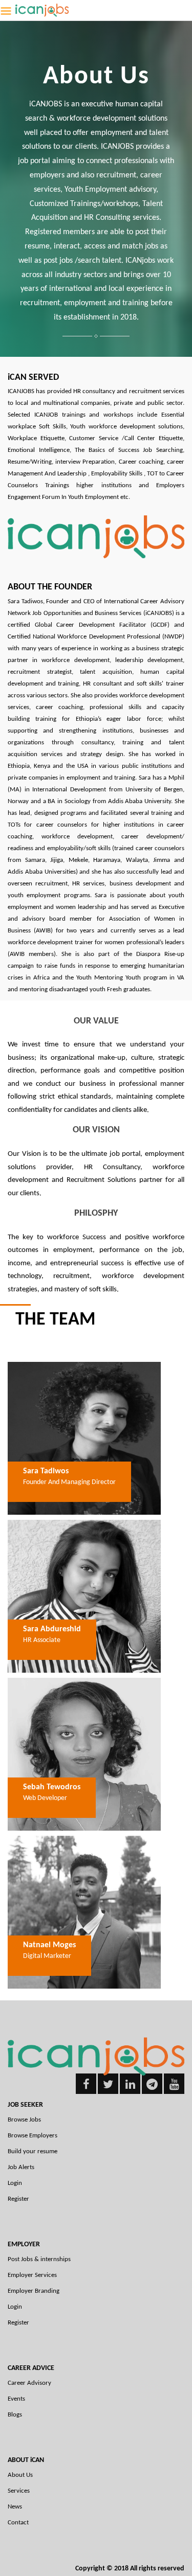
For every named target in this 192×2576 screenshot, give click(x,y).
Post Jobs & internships (39, 2259)
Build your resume (33, 2151)
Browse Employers (33, 2136)
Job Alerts (21, 2167)
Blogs (15, 2415)
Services (19, 2491)
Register (18, 2199)
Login (15, 2183)
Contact (18, 2523)
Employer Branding (34, 2291)
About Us (20, 2475)
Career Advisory (29, 2383)
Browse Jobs (24, 2120)
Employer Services (32, 2275)
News (15, 2507)
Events (16, 2399)
